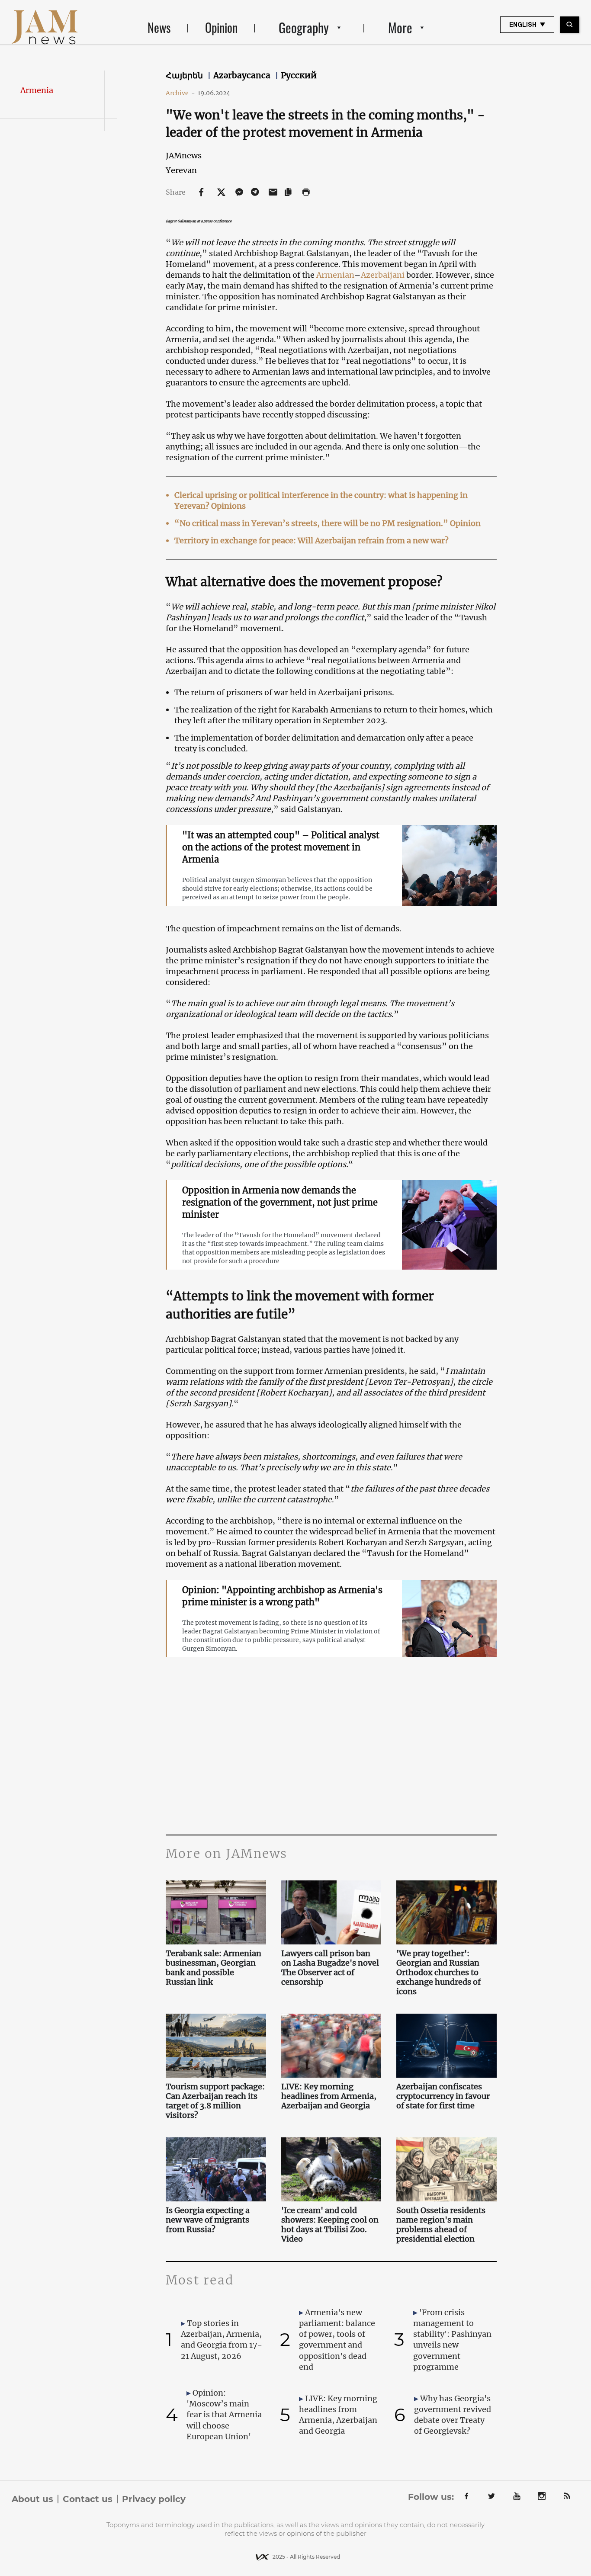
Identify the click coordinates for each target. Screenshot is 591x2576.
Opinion (221, 27)
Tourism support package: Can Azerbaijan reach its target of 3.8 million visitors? (215, 2101)
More (400, 27)
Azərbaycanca (243, 75)
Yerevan (181, 170)
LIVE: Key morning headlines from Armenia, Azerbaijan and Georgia (329, 2096)
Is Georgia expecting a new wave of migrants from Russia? (208, 2220)
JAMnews (184, 156)
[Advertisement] (331, 1748)
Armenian (335, 275)
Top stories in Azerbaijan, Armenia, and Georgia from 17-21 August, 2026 (222, 2340)
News (159, 27)
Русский (299, 75)
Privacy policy (154, 2499)
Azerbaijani (383, 275)
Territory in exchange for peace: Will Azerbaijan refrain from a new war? (312, 541)
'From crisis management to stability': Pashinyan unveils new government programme (452, 2340)
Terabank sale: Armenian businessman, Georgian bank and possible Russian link (214, 1968)
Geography (304, 27)
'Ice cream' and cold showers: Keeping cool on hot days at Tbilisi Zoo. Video (330, 2225)
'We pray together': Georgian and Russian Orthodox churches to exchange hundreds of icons (438, 1973)
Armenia (37, 90)
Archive (180, 93)
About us (32, 2499)
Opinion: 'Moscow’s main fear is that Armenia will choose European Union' (224, 2415)
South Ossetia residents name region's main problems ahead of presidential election (441, 2225)
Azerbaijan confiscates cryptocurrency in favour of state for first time (443, 2096)
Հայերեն (185, 75)
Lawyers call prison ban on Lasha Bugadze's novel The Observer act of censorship (330, 1968)
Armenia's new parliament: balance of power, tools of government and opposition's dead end (337, 2340)
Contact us (88, 2499)
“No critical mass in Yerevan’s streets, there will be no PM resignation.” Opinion (328, 523)
